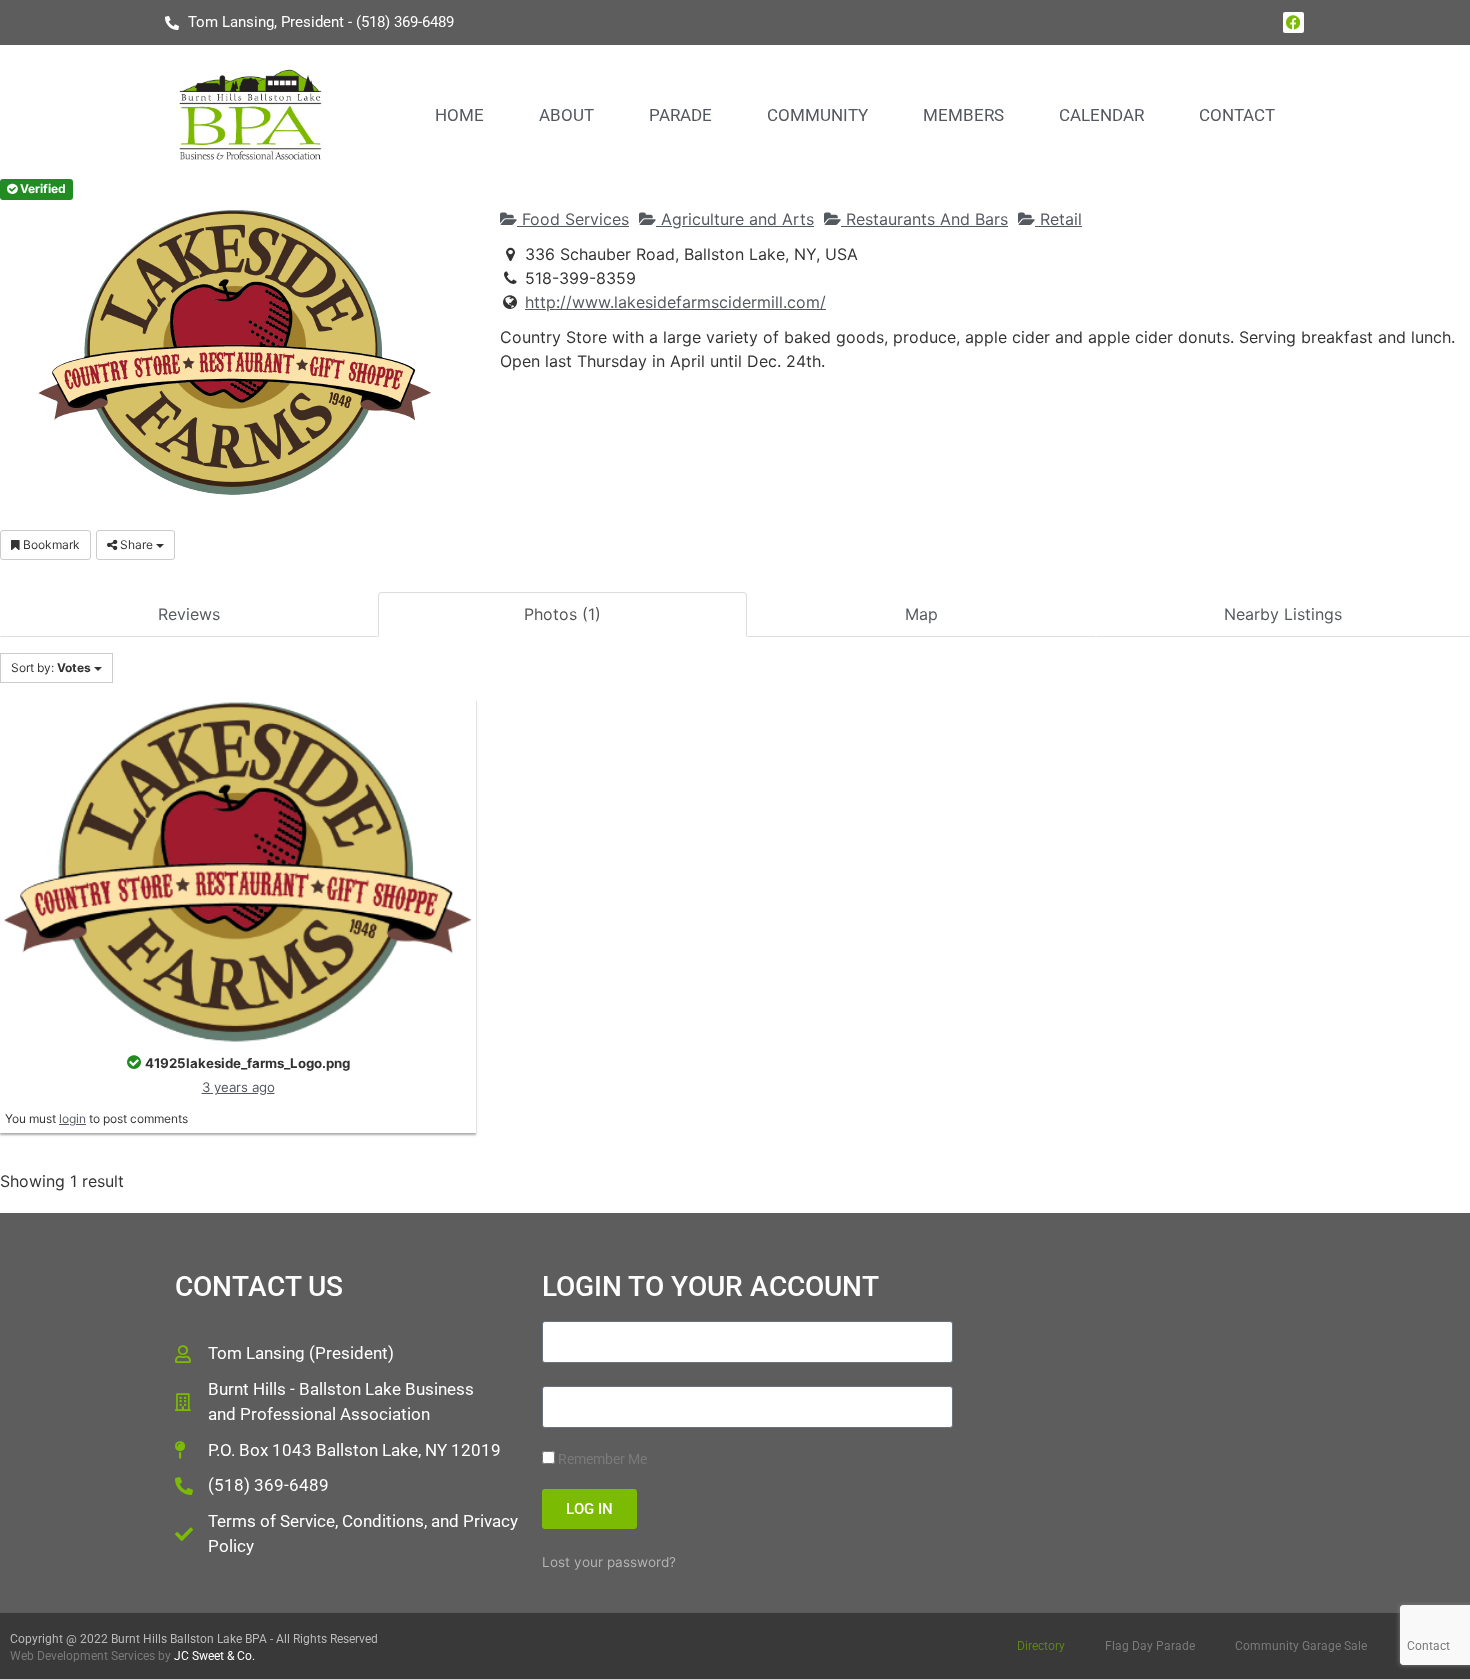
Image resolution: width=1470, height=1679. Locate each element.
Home (459, 115)
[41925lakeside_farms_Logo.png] (238, 870)
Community (817, 115)
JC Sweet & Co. (214, 1656)
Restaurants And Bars (924, 219)
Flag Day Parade (1150, 1646)
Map (921, 614)
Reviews (189, 614)
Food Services (573, 219)
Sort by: (51, 667)
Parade (680, 115)
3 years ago (238, 1087)
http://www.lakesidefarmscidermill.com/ (675, 302)
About (566, 115)
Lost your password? (609, 1562)
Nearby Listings (1283, 614)
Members (963, 115)
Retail (1058, 219)
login (72, 1118)
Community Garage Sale (1301, 1646)
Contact (1237, 115)
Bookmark (50, 544)
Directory (1041, 1646)
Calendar (1101, 115)
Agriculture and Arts (735, 219)
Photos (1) (562, 614)
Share (136, 544)
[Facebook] (1293, 22)
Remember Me (601, 1459)
